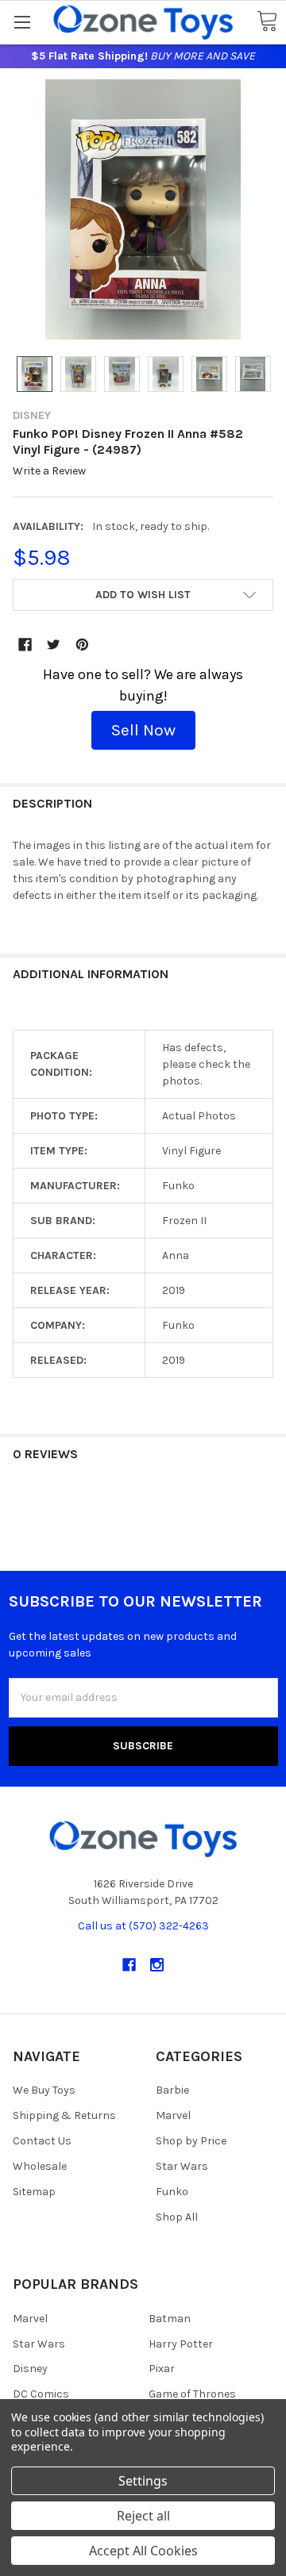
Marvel (173, 2115)
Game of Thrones (192, 2394)
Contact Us (42, 2141)
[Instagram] (157, 1965)
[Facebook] (25, 645)
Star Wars (182, 2166)
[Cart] (267, 22)
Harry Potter (181, 2344)
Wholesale (40, 2166)
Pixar (162, 2369)
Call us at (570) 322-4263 (143, 1926)
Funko (172, 2192)
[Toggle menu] (22, 22)
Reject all (143, 2516)
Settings (143, 2481)
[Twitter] (54, 645)
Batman (170, 2319)
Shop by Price (191, 2141)
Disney (30, 2369)
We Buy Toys (44, 2090)
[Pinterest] (82, 645)
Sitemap (34, 2192)
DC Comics (41, 2394)
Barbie (172, 2090)
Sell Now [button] (143, 730)
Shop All (177, 2217)
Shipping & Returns (64, 2115)
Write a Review (49, 472)
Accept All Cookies (143, 2551)
